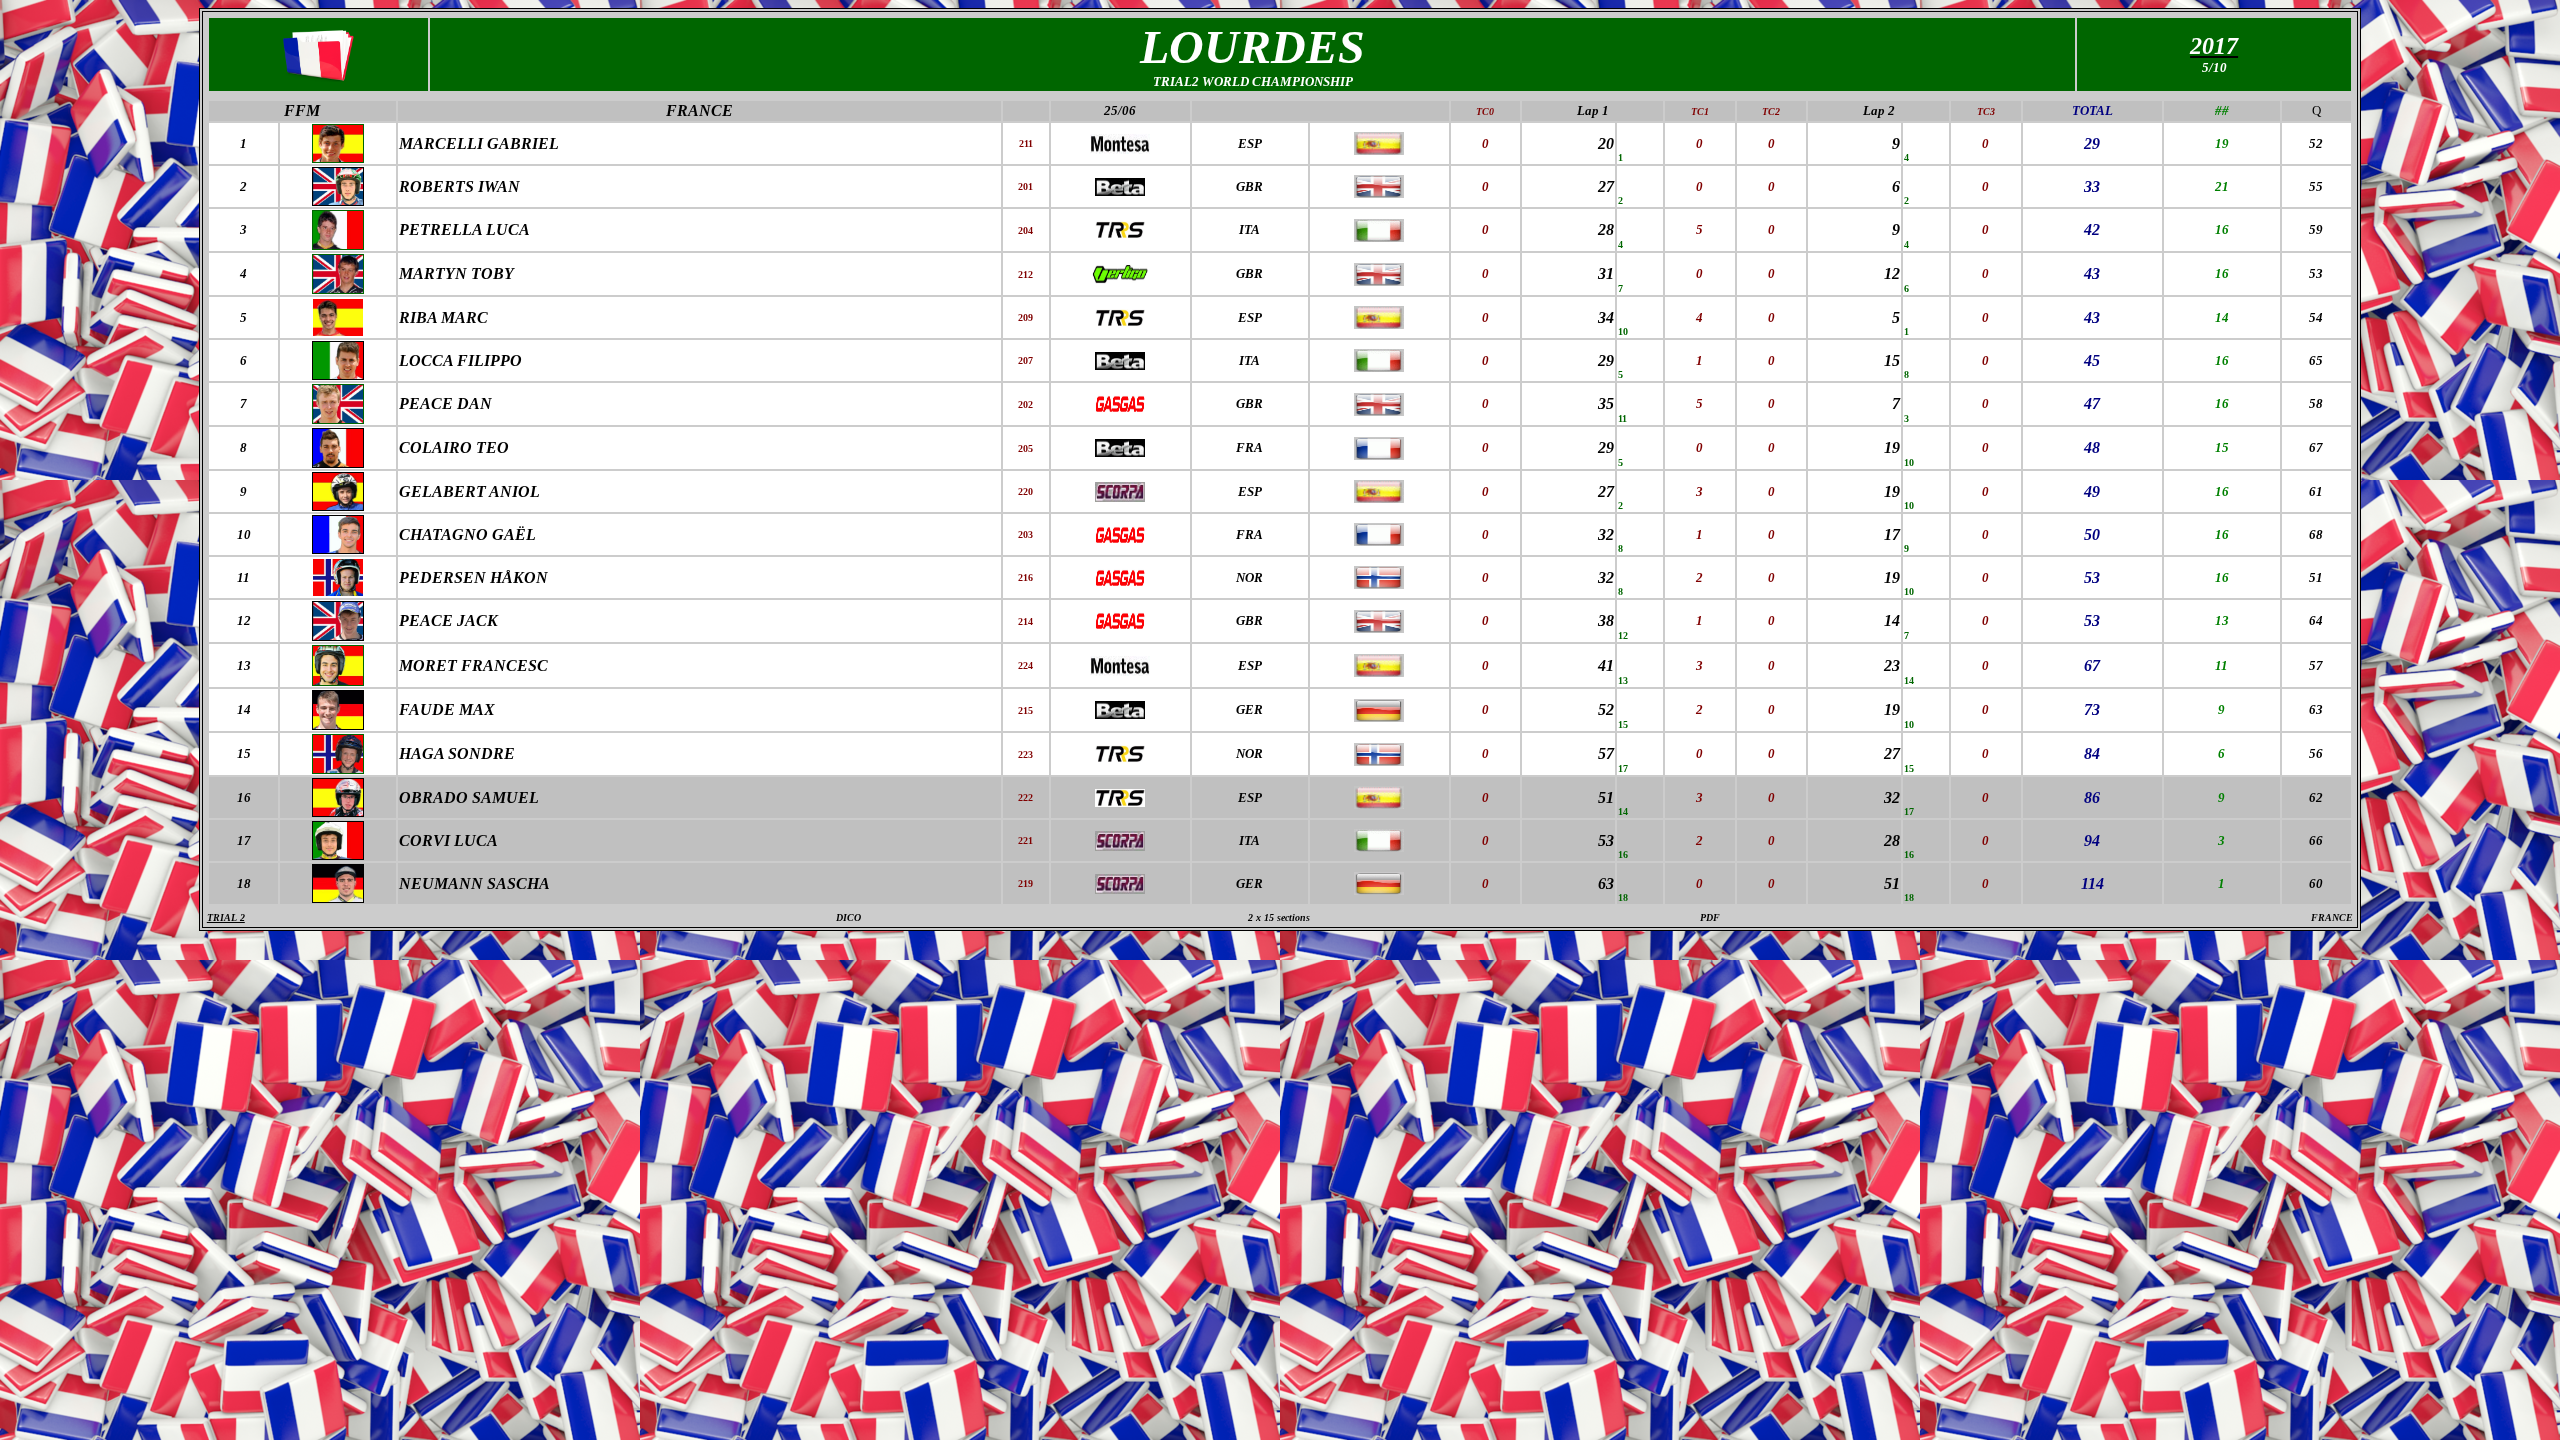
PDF (1710, 917)
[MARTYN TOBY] (338, 288)
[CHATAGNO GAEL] (338, 548)
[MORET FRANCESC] (338, 680)
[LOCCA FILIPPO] (338, 375)
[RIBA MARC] (338, 331)
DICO (848, 917)
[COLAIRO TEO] (338, 462)
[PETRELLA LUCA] (338, 244)
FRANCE (699, 110)
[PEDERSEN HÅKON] (338, 591)
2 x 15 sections (1279, 917)
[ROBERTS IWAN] (338, 200)
